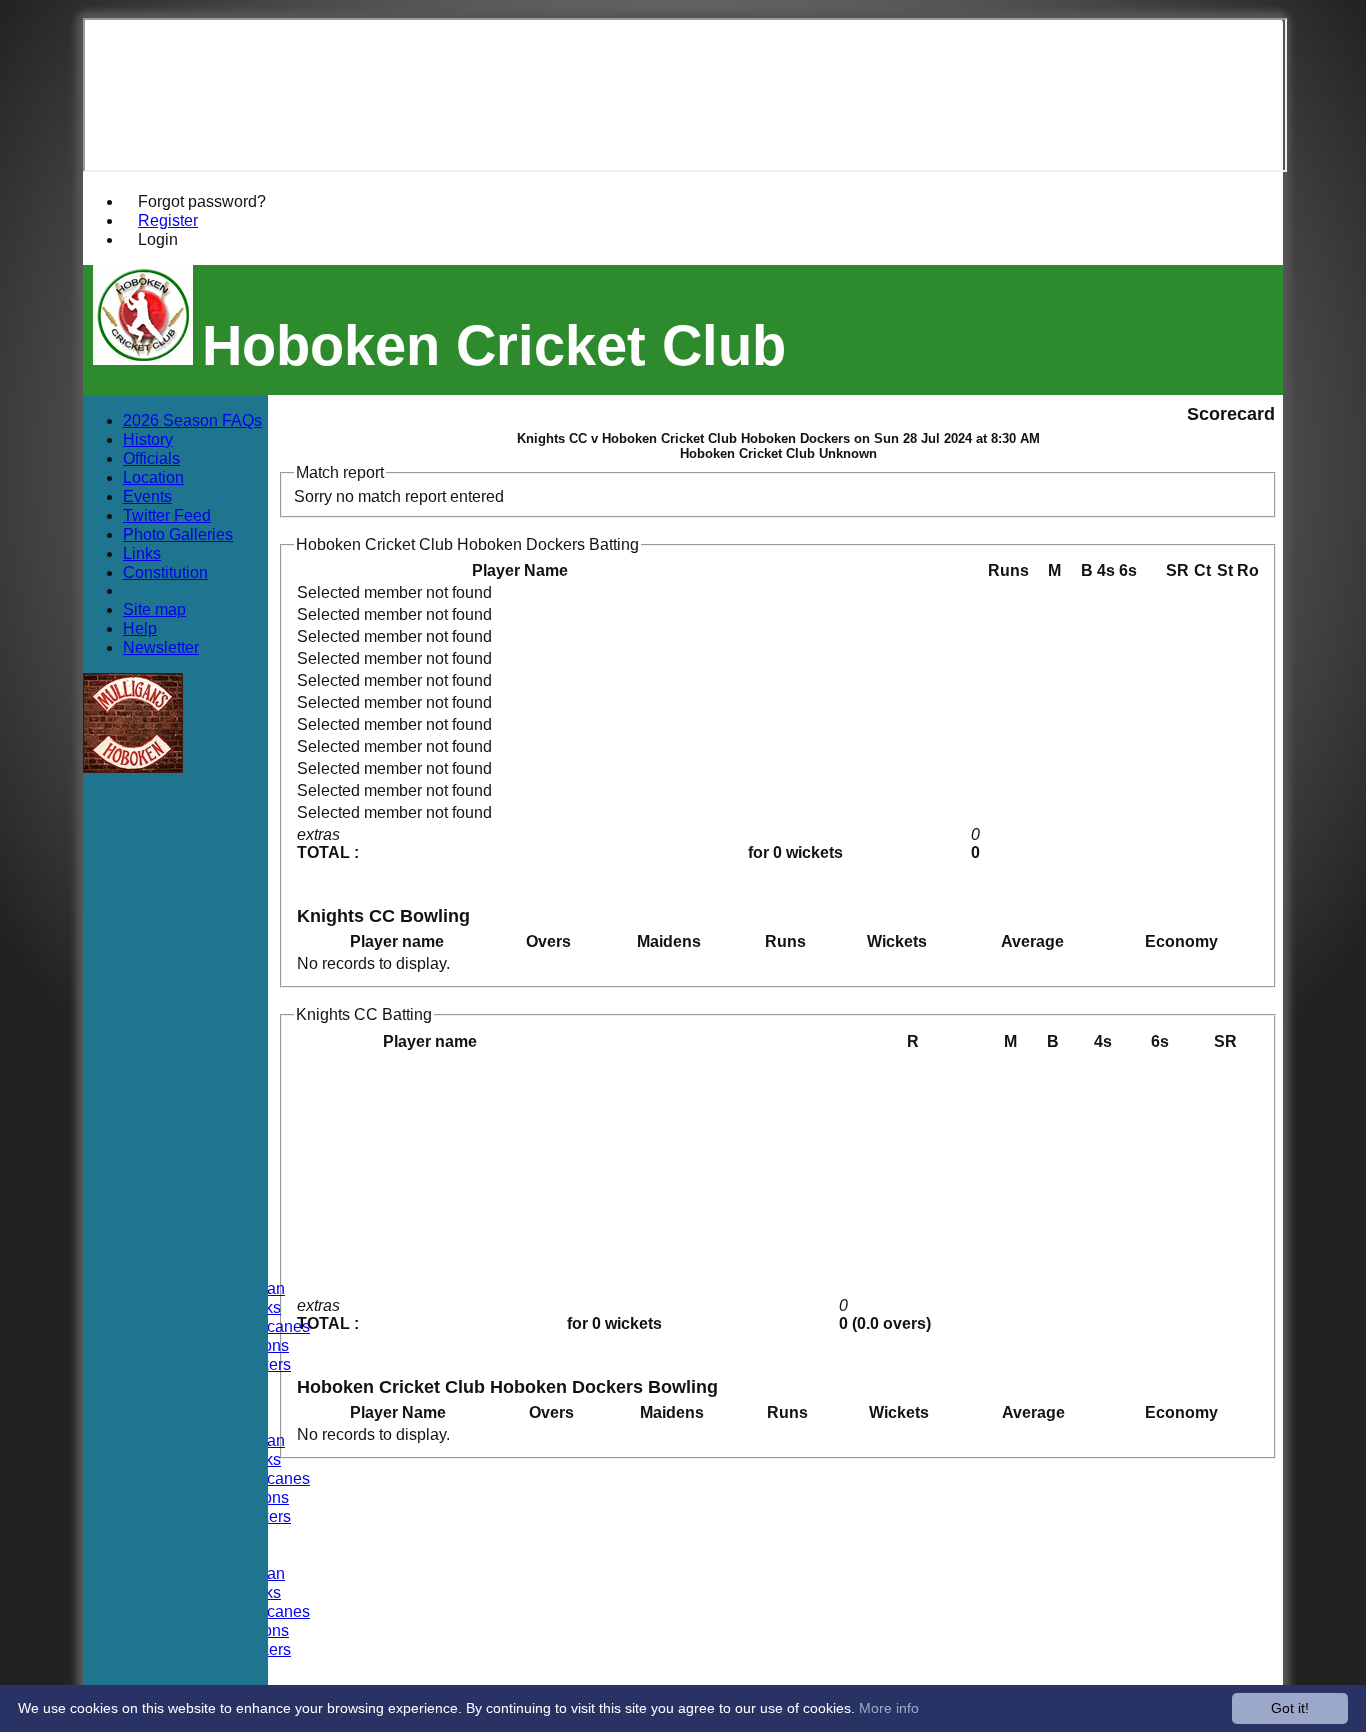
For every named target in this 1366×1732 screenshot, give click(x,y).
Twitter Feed (167, 515)
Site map (154, 609)
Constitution (165, 572)
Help (140, 628)
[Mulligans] (133, 767)
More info (889, 1708)
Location (153, 477)
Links (142, 553)
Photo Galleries (178, 534)
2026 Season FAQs (192, 420)
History (148, 439)
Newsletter (161, 647)
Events (147, 496)
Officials (151, 458)
